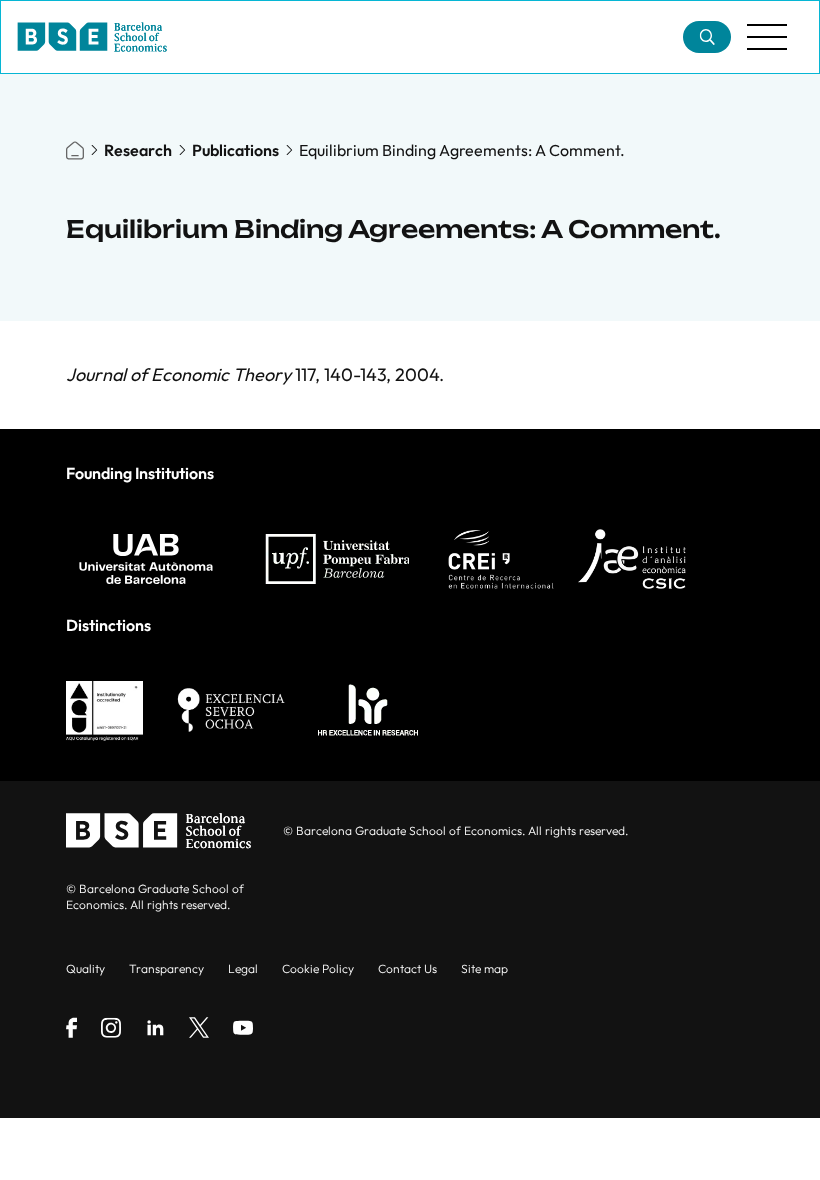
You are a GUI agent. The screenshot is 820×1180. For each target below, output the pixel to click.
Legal (243, 968)
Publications (235, 150)
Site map (484, 968)
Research (138, 150)
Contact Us (407, 968)
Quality (85, 968)
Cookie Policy (318, 968)
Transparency (166, 968)
